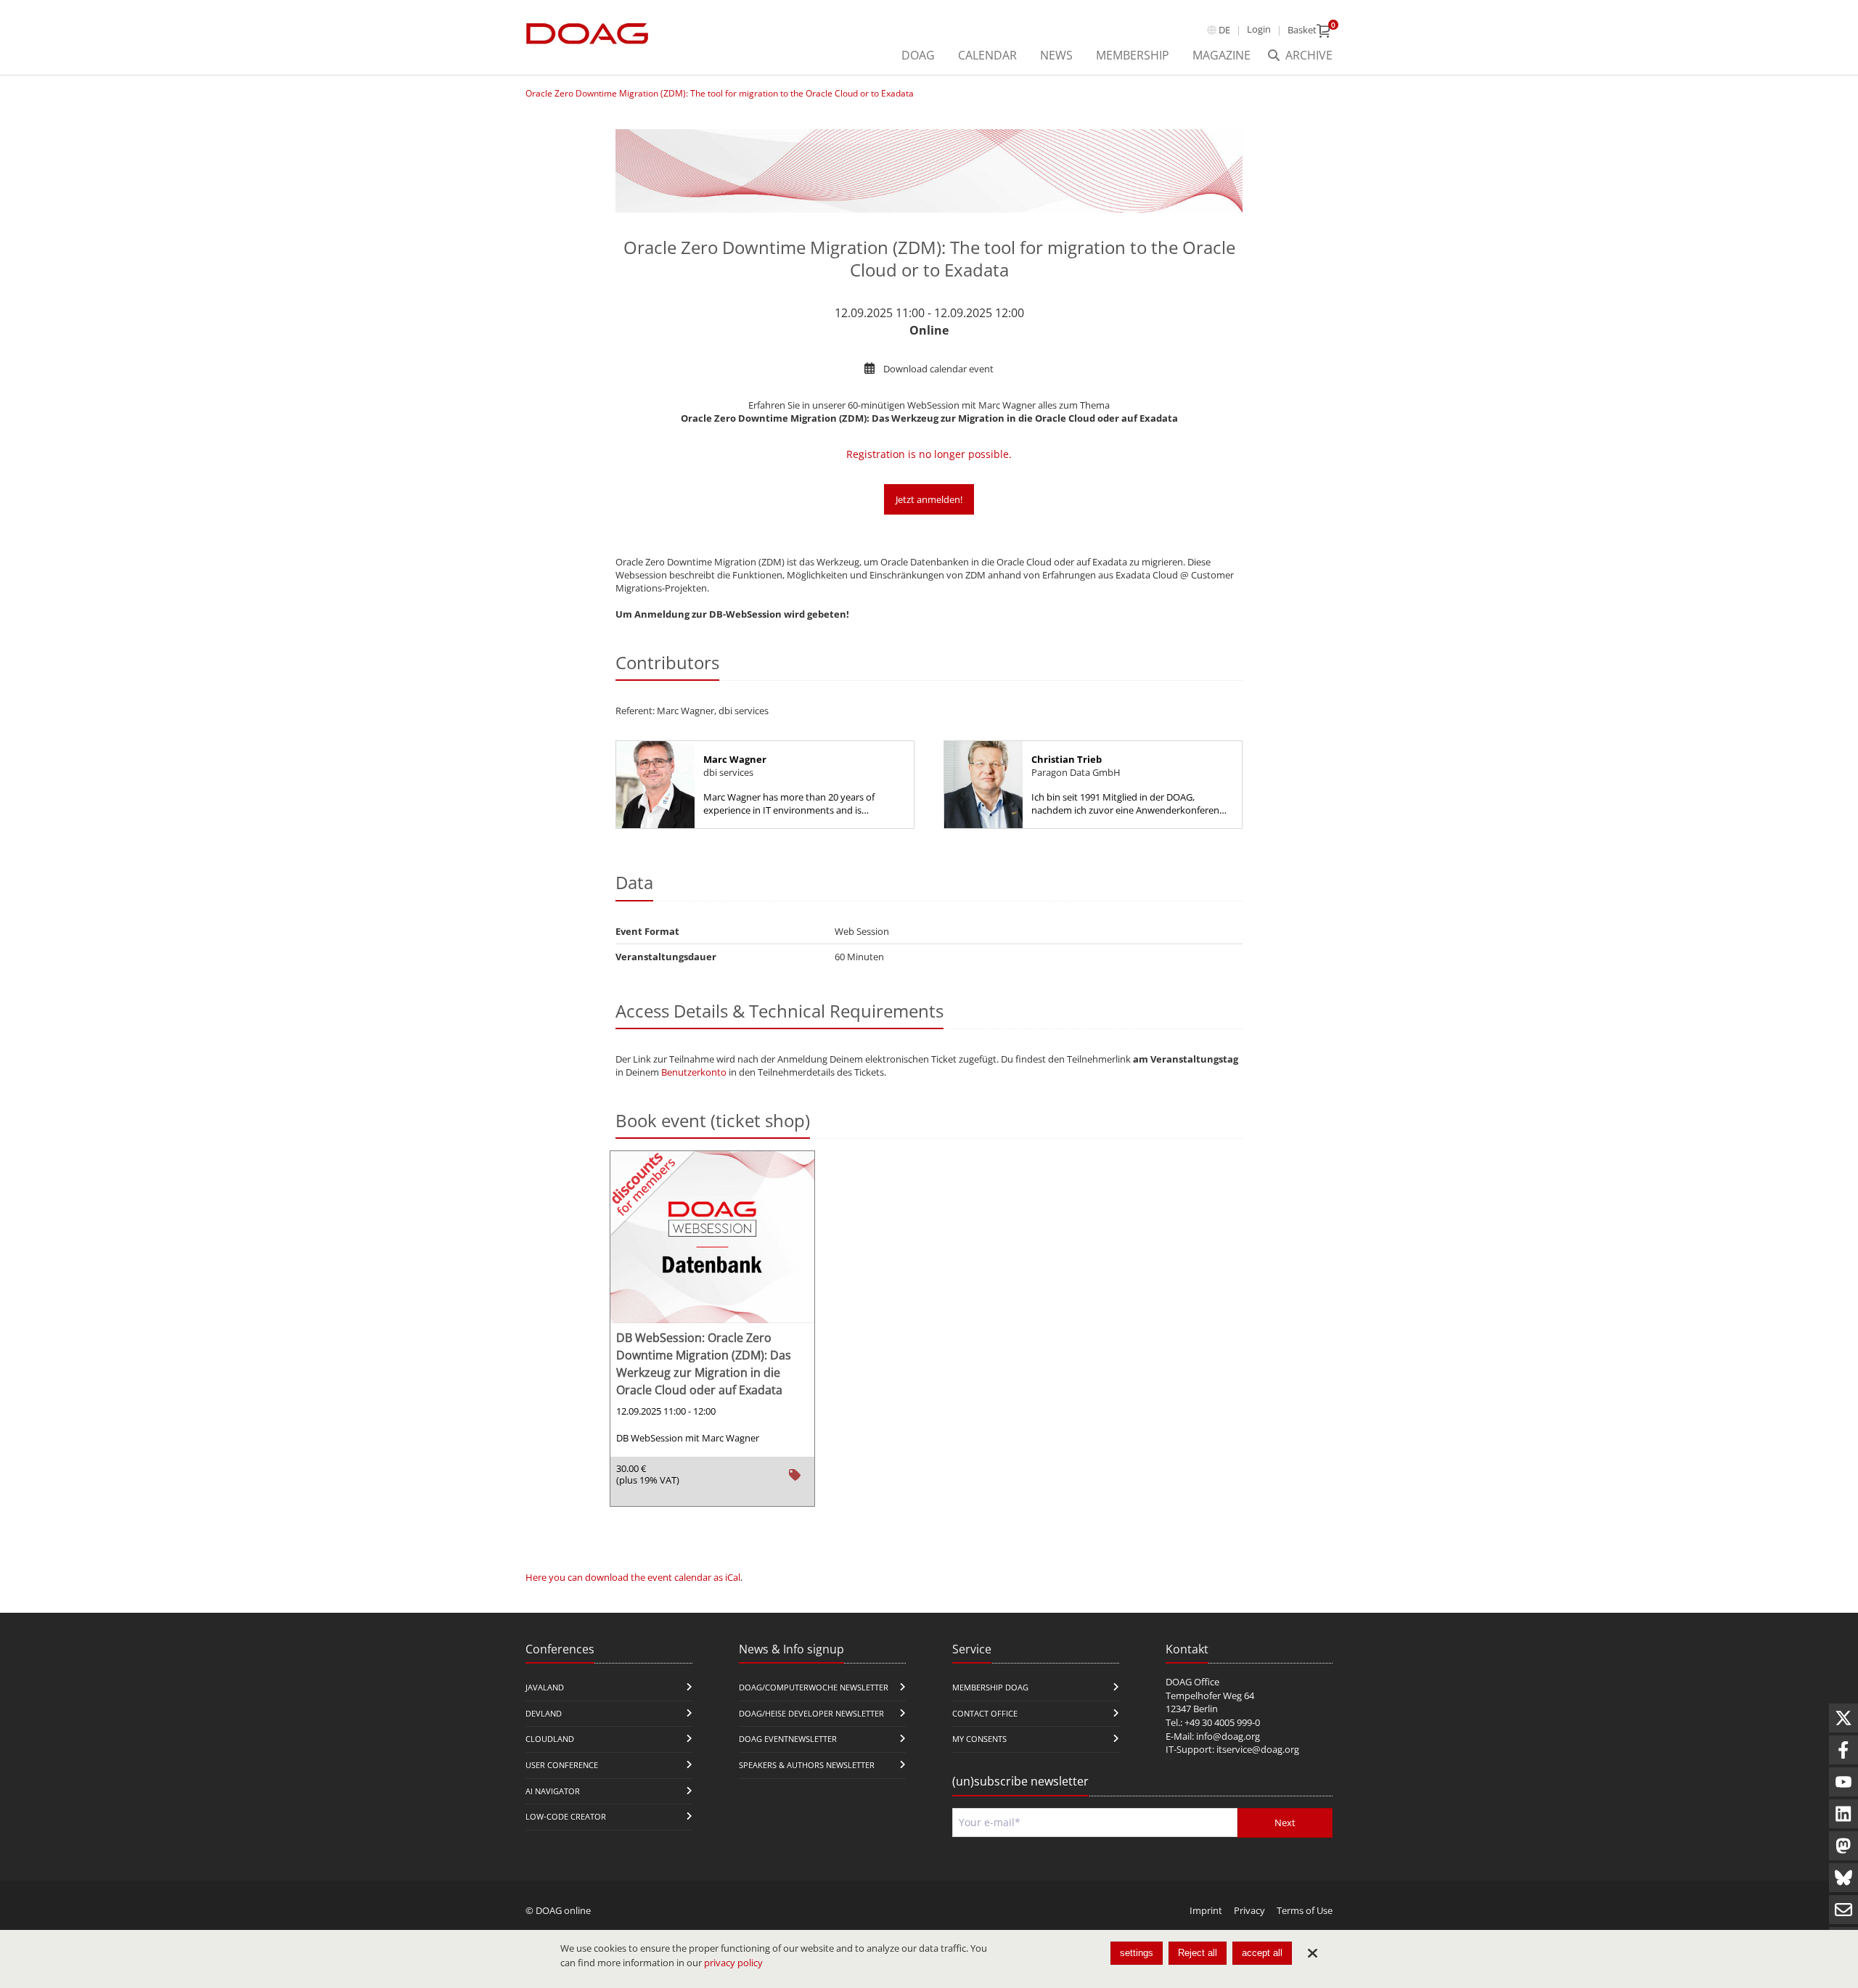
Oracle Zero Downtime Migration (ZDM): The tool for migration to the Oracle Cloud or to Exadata (720, 93)
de (1224, 30)
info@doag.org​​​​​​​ (1228, 1736)
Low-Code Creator (566, 1816)
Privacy (1249, 1910)
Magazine (1221, 55)
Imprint (1206, 1910)
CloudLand (550, 1739)
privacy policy (733, 1963)
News (1056, 55)
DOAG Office (1192, 1682)
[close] (1312, 1953)
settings (1137, 1953)
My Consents (979, 1739)
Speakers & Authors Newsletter (807, 1765)
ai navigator (553, 1791)
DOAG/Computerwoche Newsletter (814, 1687)
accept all (1262, 1953)
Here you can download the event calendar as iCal (633, 1577)
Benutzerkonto (694, 1072)
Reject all (1198, 1953)
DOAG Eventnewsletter (788, 1739)
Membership (1133, 55)
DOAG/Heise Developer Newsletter (811, 1713)
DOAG (918, 55)
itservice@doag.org (1258, 1749)
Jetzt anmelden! (929, 499)
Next (1285, 1823)
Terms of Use (1305, 1910)
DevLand (544, 1713)
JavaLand (545, 1687)
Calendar (987, 55)
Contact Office (985, 1713)
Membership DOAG (990, 1687)
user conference (562, 1765)
